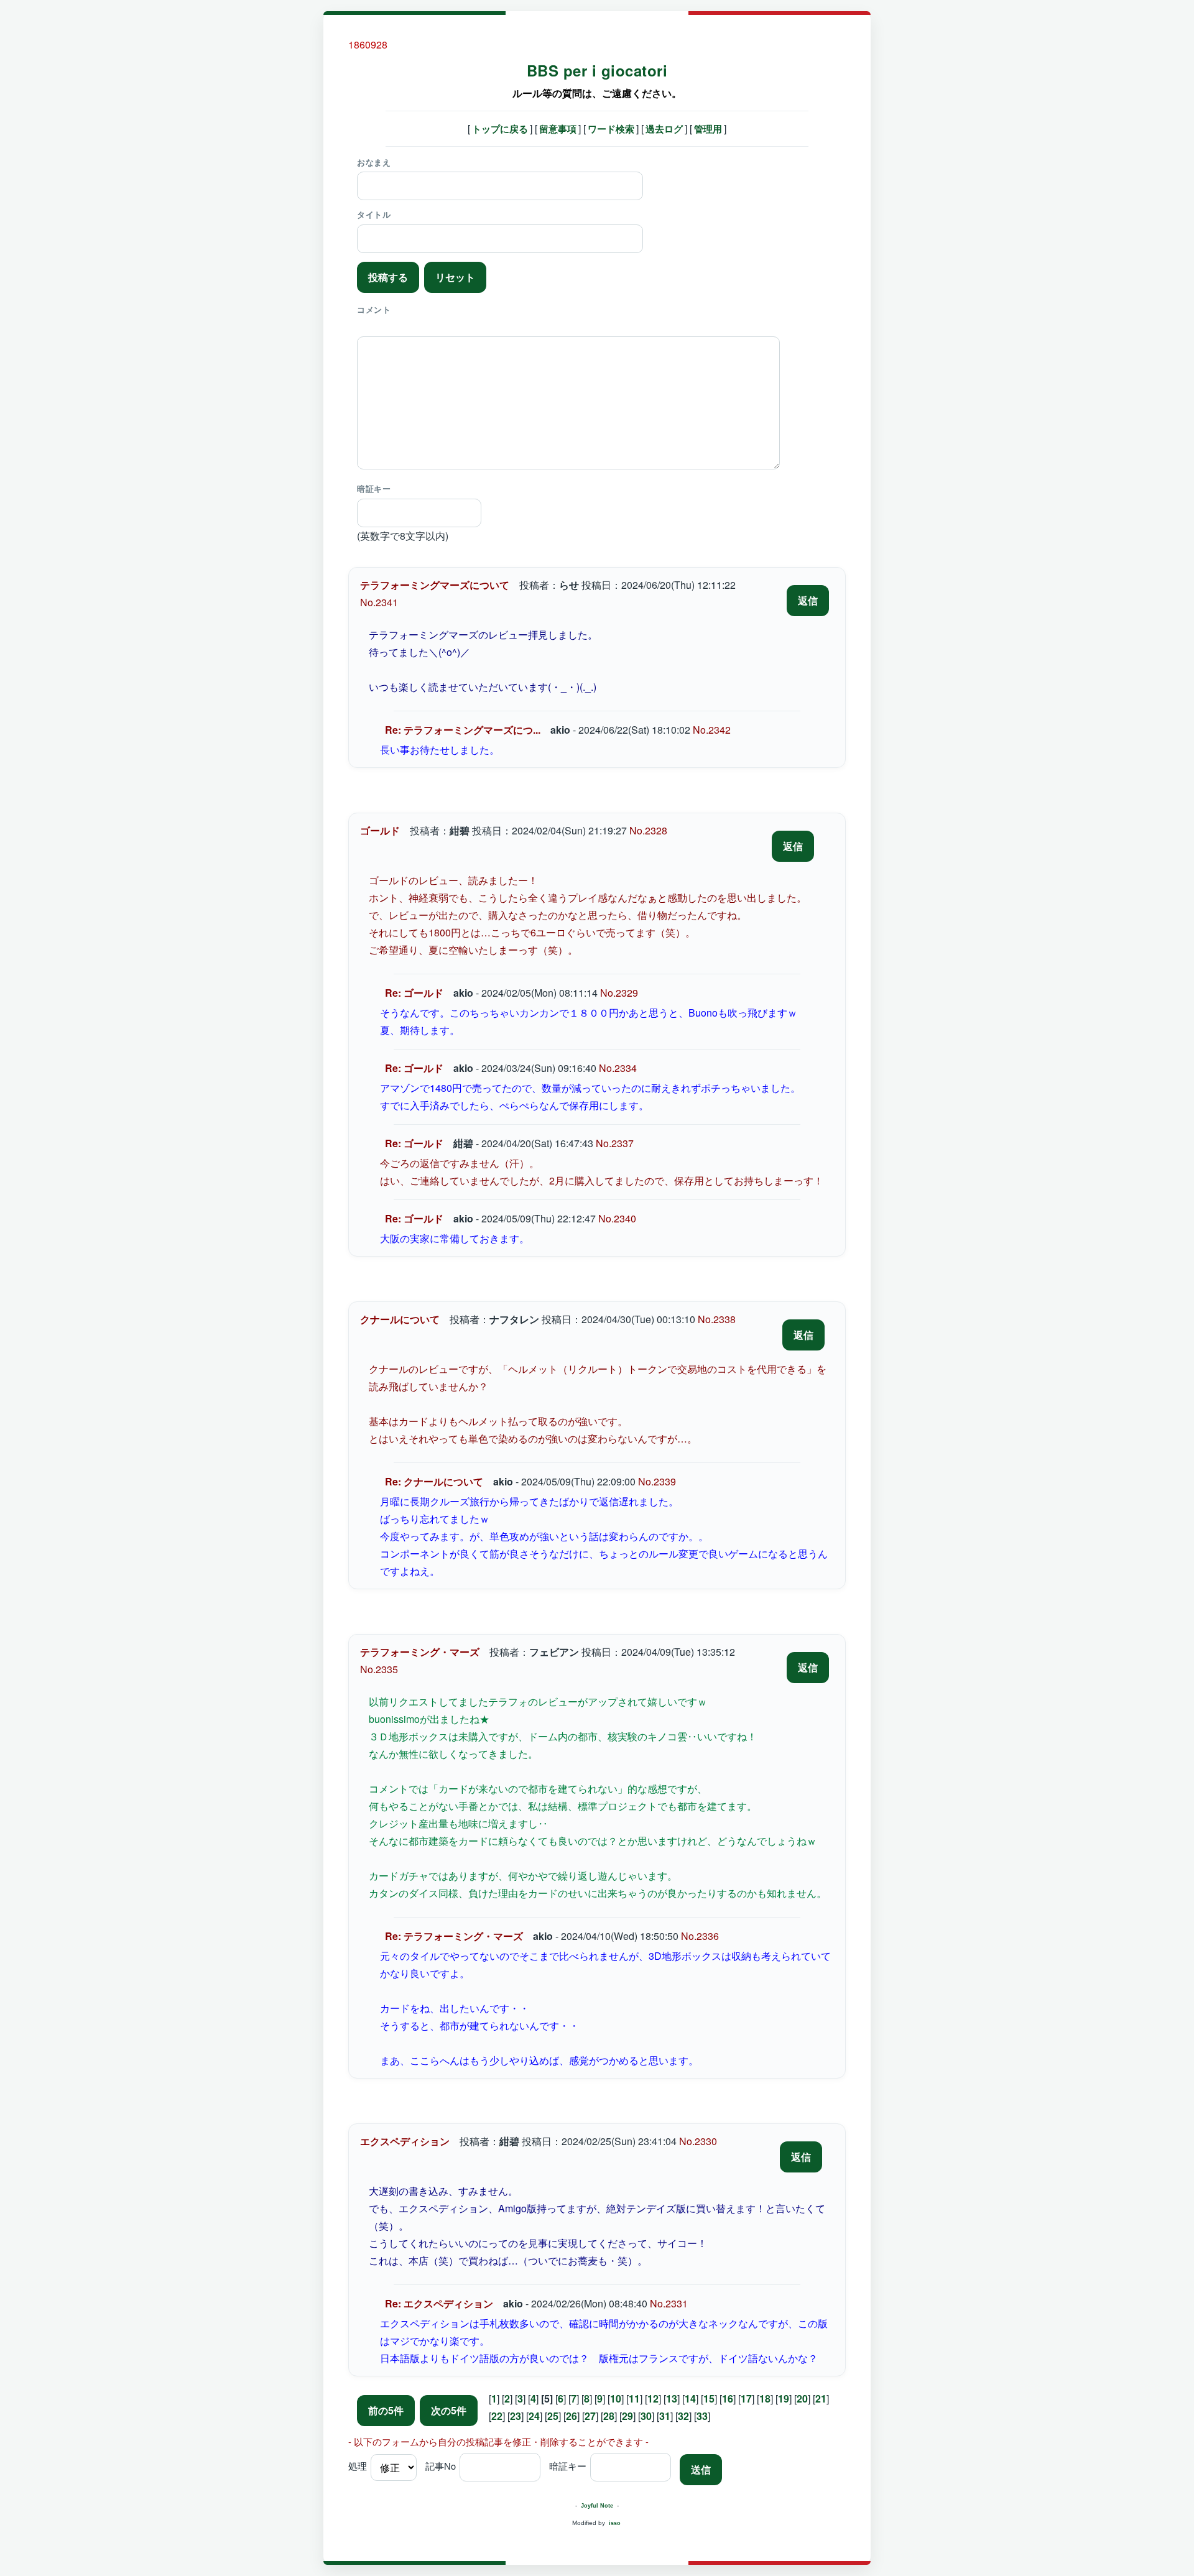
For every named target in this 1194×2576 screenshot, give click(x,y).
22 (497, 2416)
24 (534, 2416)
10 (616, 2398)
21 (821, 2398)
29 (627, 2416)
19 (784, 2398)
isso (615, 2523)
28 (609, 2416)
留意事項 (558, 129)
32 (683, 2416)
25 (553, 2416)
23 (516, 2416)
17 (746, 2398)
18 (765, 2398)
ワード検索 (611, 129)
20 (802, 2398)
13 (672, 2398)
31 (665, 2416)
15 (709, 2398)
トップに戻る (500, 129)
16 (728, 2398)
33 (702, 2416)
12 (653, 2398)
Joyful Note (597, 2506)
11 (634, 2398)
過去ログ (664, 129)
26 (572, 2416)
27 (590, 2416)
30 (646, 2416)
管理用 (708, 129)
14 (690, 2398)
